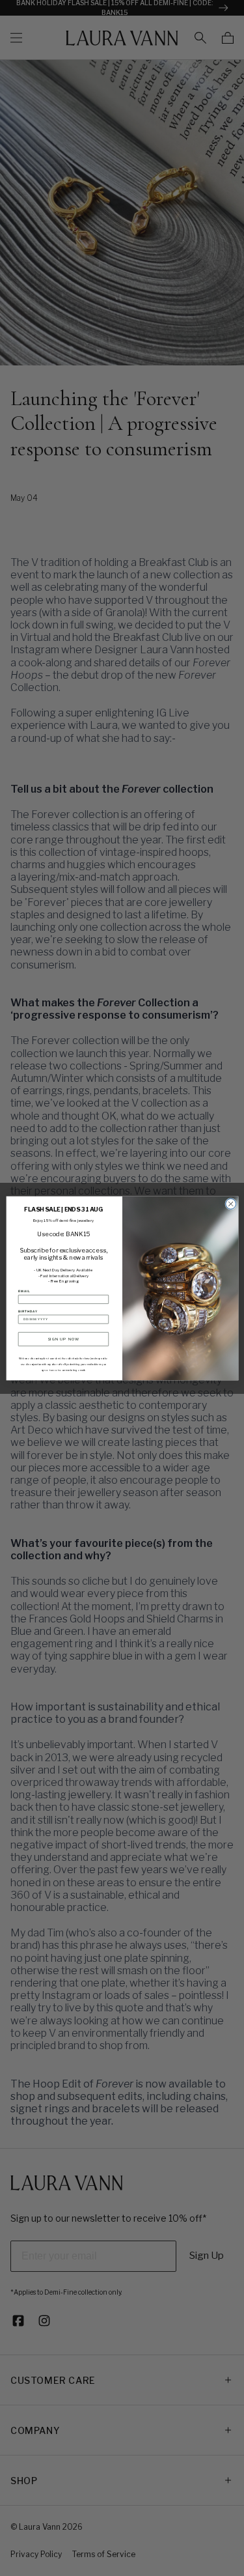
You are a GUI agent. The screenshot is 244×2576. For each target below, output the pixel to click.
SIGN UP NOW (63, 1339)
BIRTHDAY (27, 1311)
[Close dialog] (230, 1204)
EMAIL (24, 1291)
